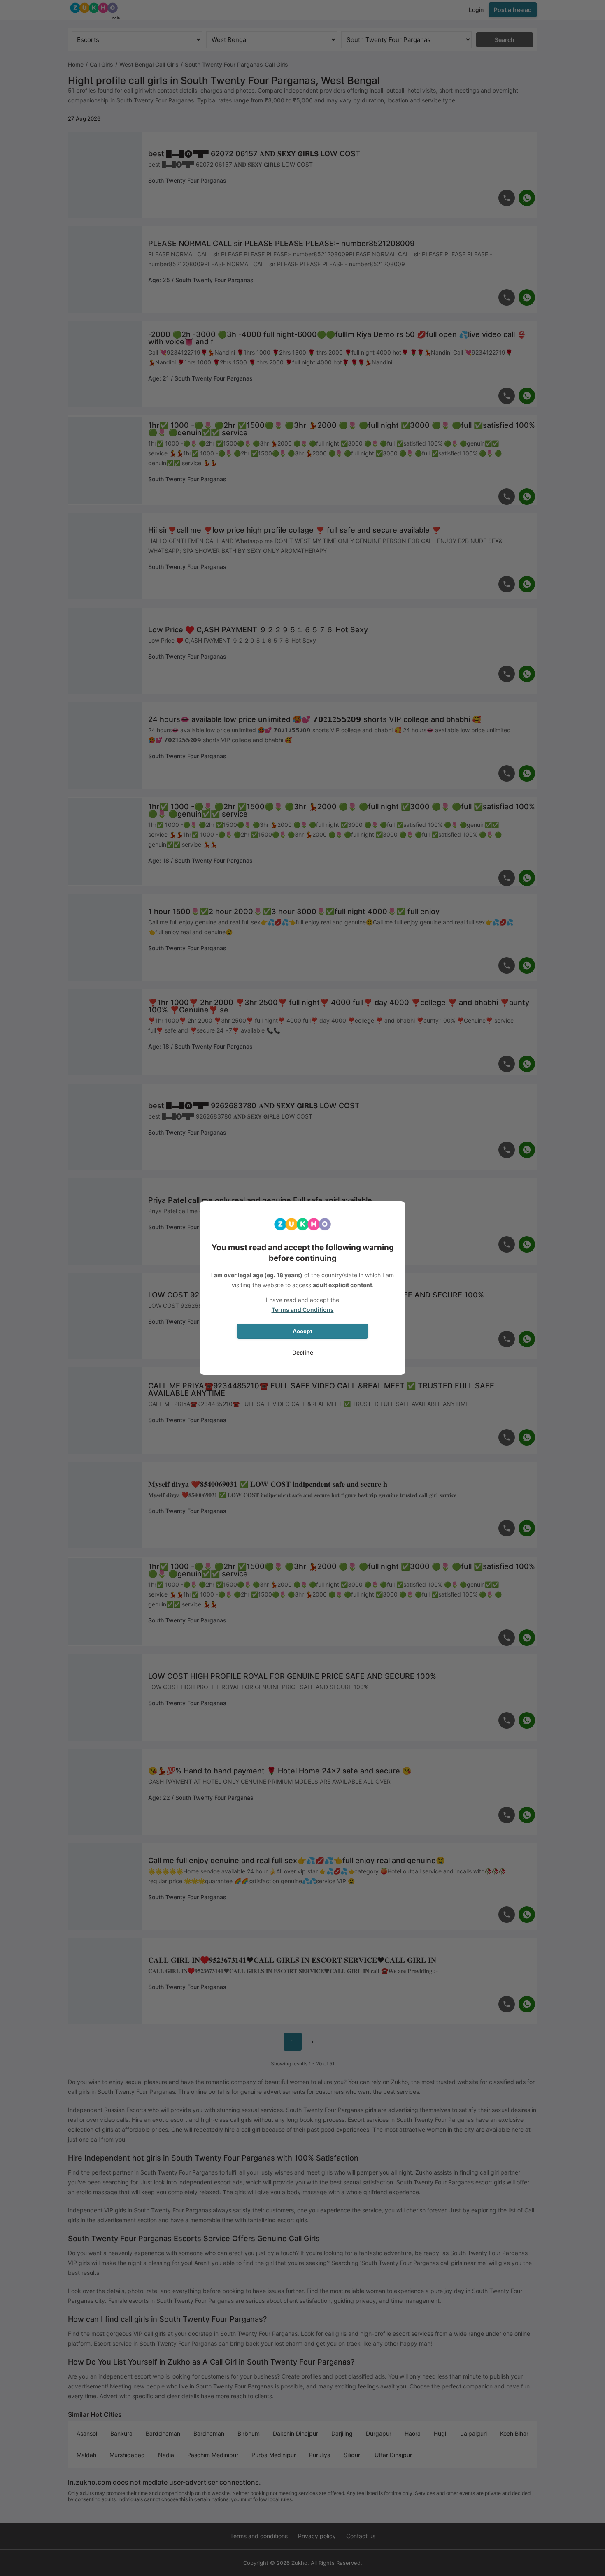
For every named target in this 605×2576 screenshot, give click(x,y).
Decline (303, 1352)
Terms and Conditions (303, 1310)
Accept (302, 1331)
